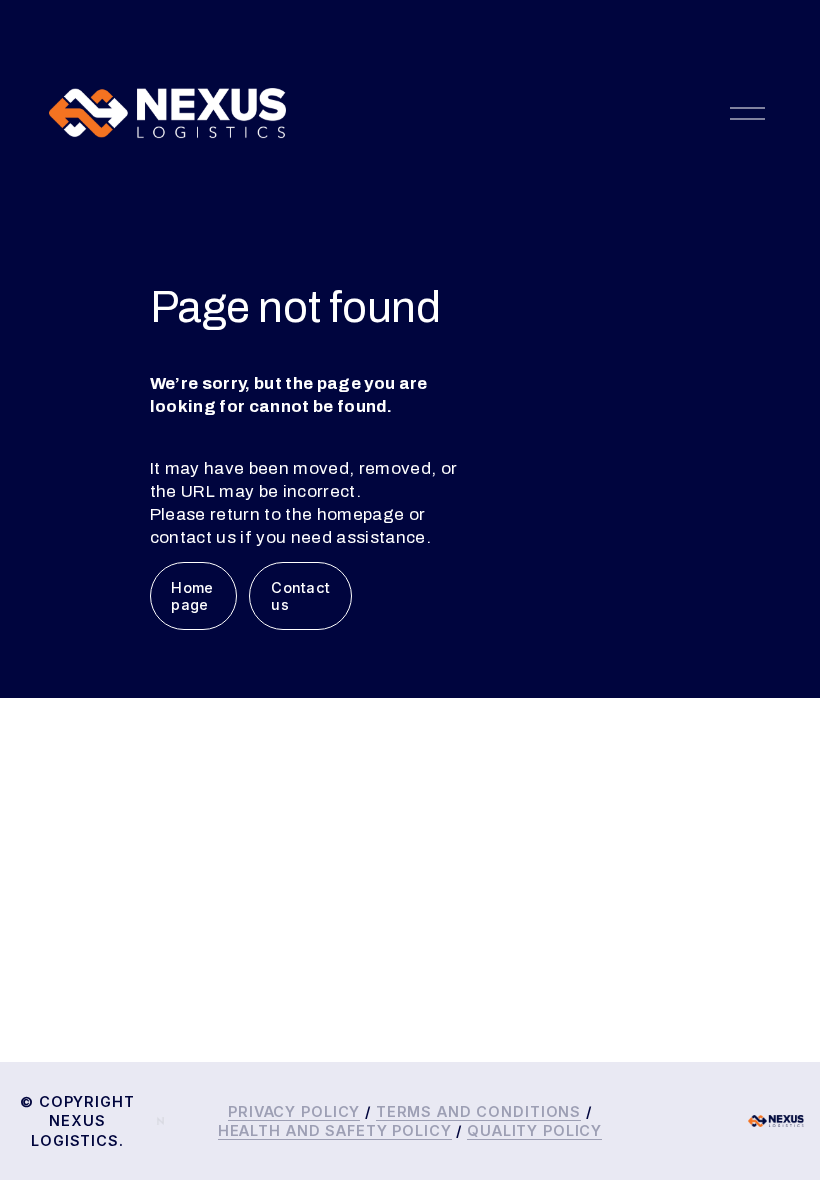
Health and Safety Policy (335, 1130)
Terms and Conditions (478, 1111)
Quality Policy (534, 1130)
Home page (192, 596)
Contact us (300, 596)
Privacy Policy (294, 1111)
